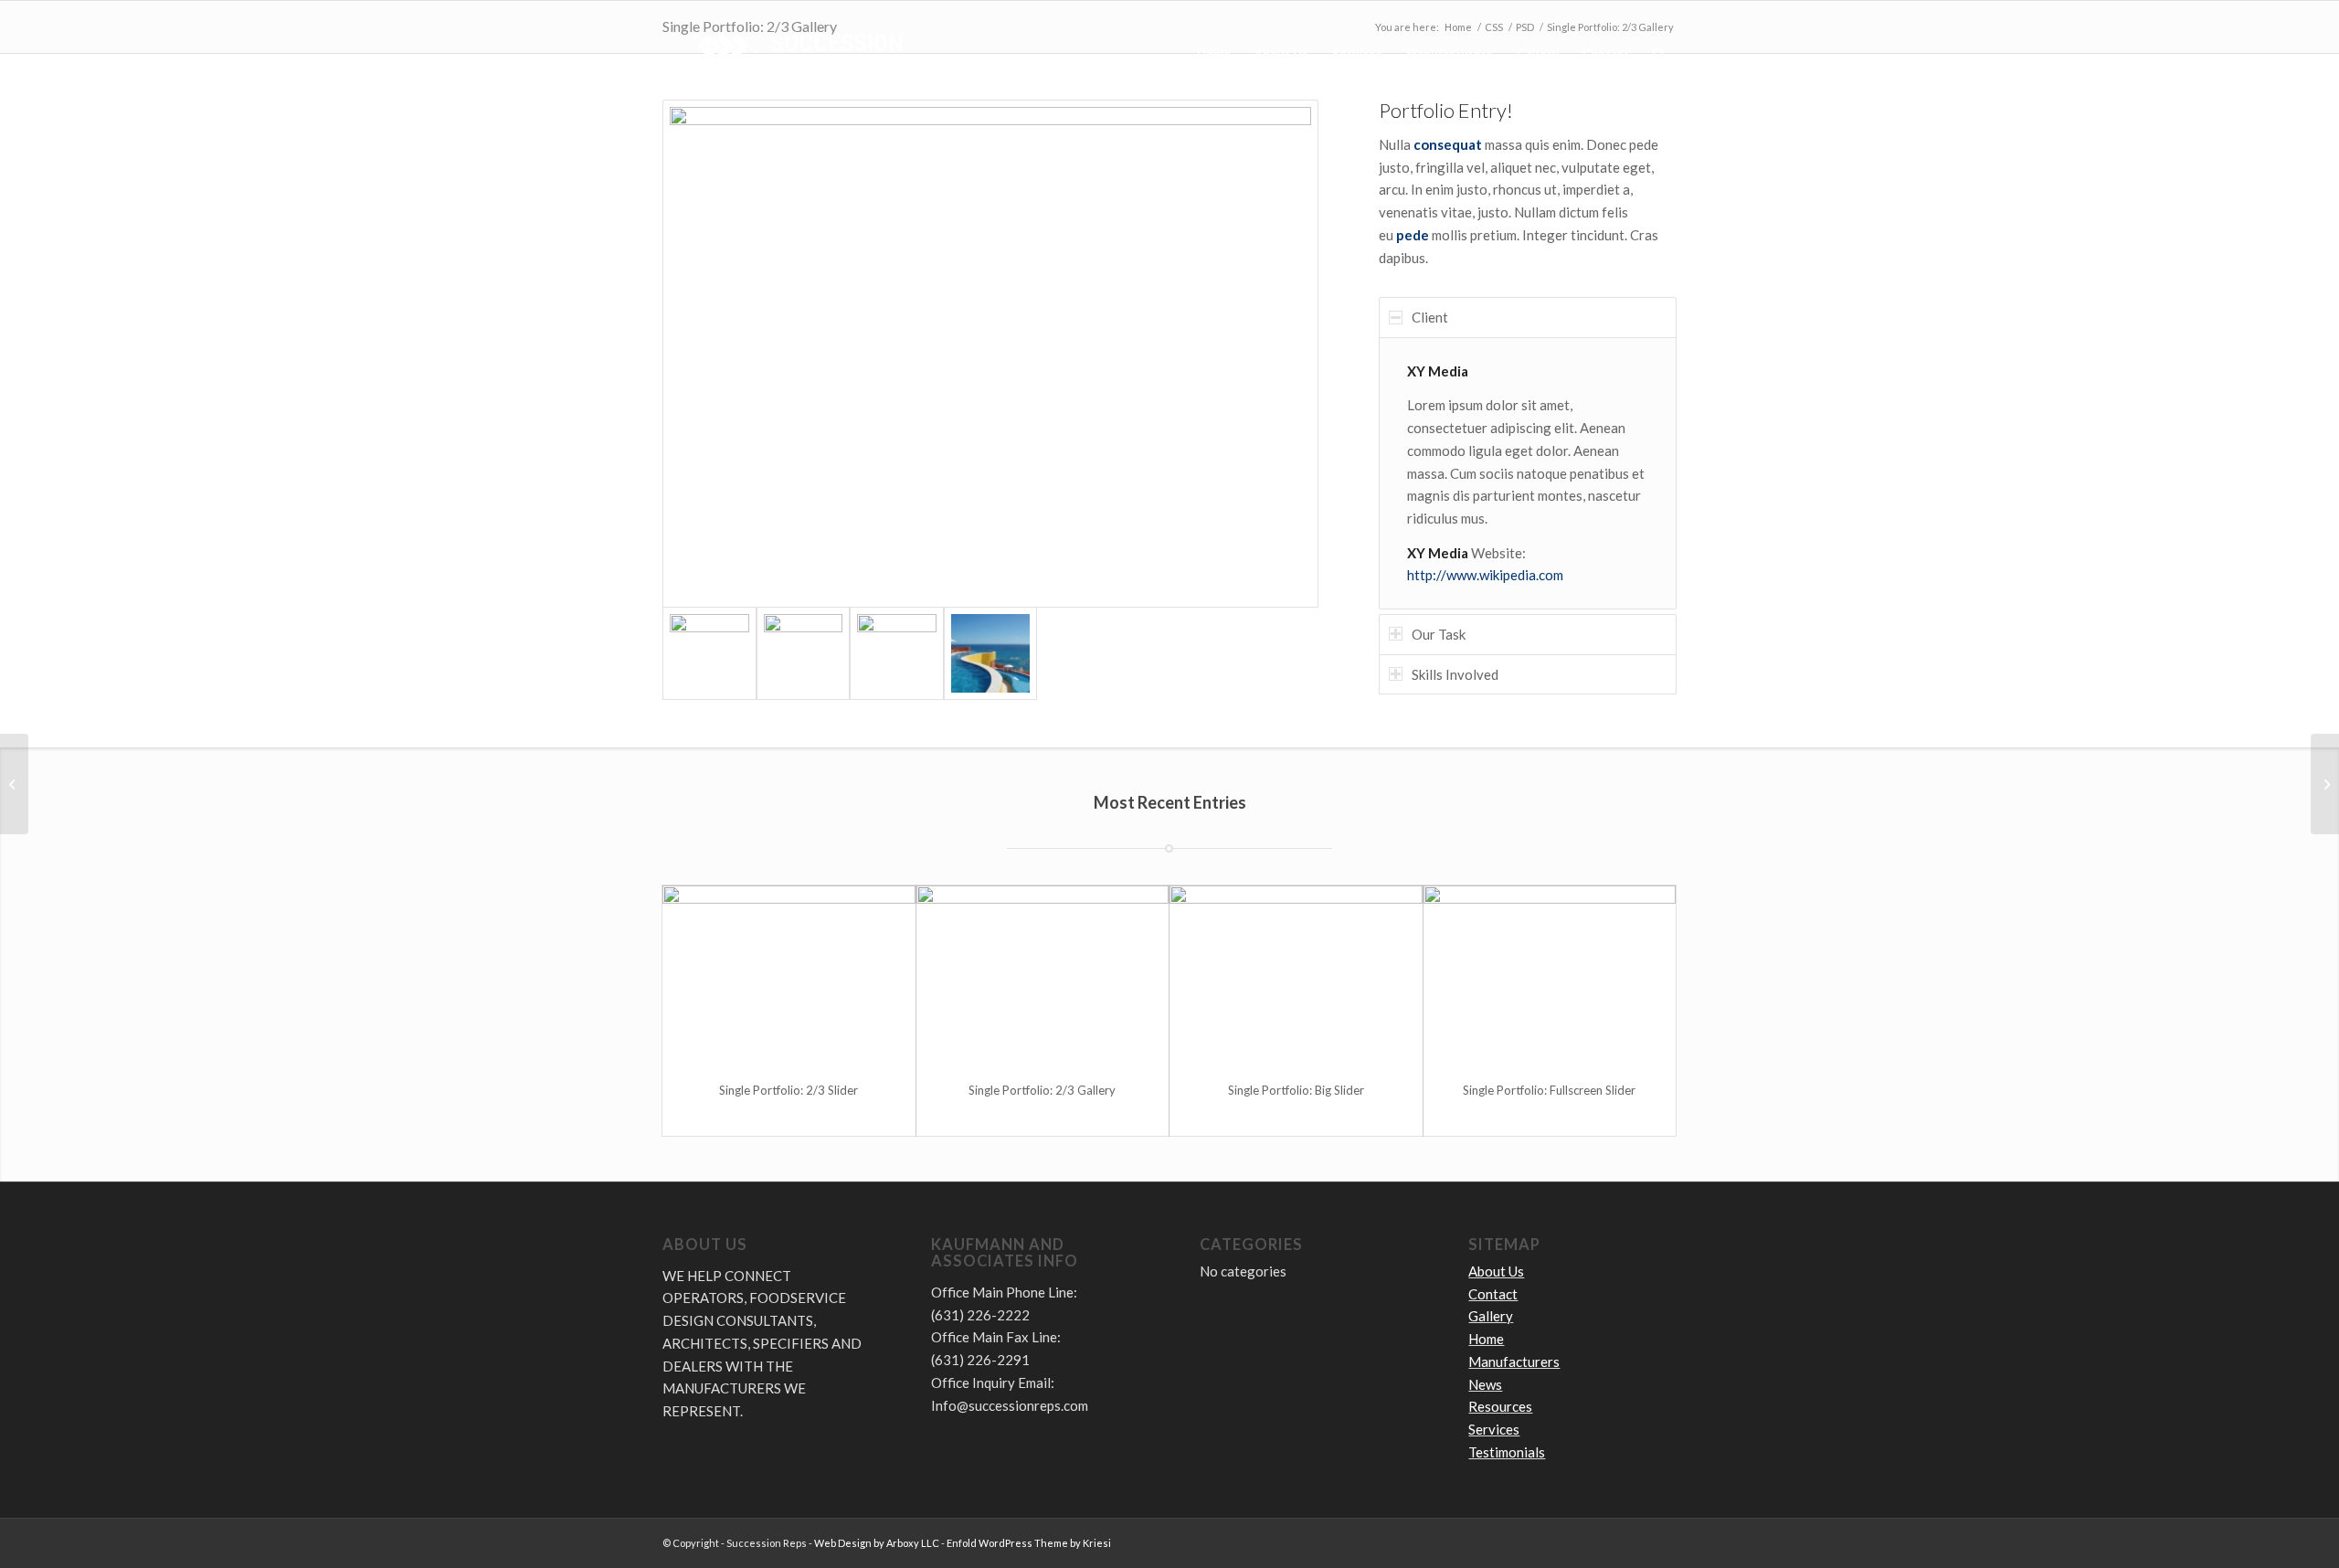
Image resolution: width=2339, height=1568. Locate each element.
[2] (990, 354)
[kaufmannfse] (799, 54)
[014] (804, 654)
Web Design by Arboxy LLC (877, 1543)
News (1485, 1384)
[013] (897, 654)
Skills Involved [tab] (1455, 674)
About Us (1496, 1271)
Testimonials (1507, 1452)
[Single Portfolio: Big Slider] (1296, 975)
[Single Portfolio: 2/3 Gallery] (1043, 975)
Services (1494, 1429)
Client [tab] (1430, 317)
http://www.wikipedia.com (1485, 575)
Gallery (1491, 1316)
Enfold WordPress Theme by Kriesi (1029, 1543)
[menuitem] (1214, 54)
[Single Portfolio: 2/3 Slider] (789, 975)
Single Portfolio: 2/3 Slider (788, 1090)
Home (1486, 1339)
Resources (1500, 1406)
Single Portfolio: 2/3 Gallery (1042, 1090)
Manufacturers (1514, 1361)
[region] (1528, 473)
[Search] (1659, 54)
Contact (1493, 1294)
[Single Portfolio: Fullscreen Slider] (1550, 975)
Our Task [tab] (1439, 634)
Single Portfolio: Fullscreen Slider (1549, 1090)
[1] (991, 654)
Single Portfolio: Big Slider (1296, 1090)
